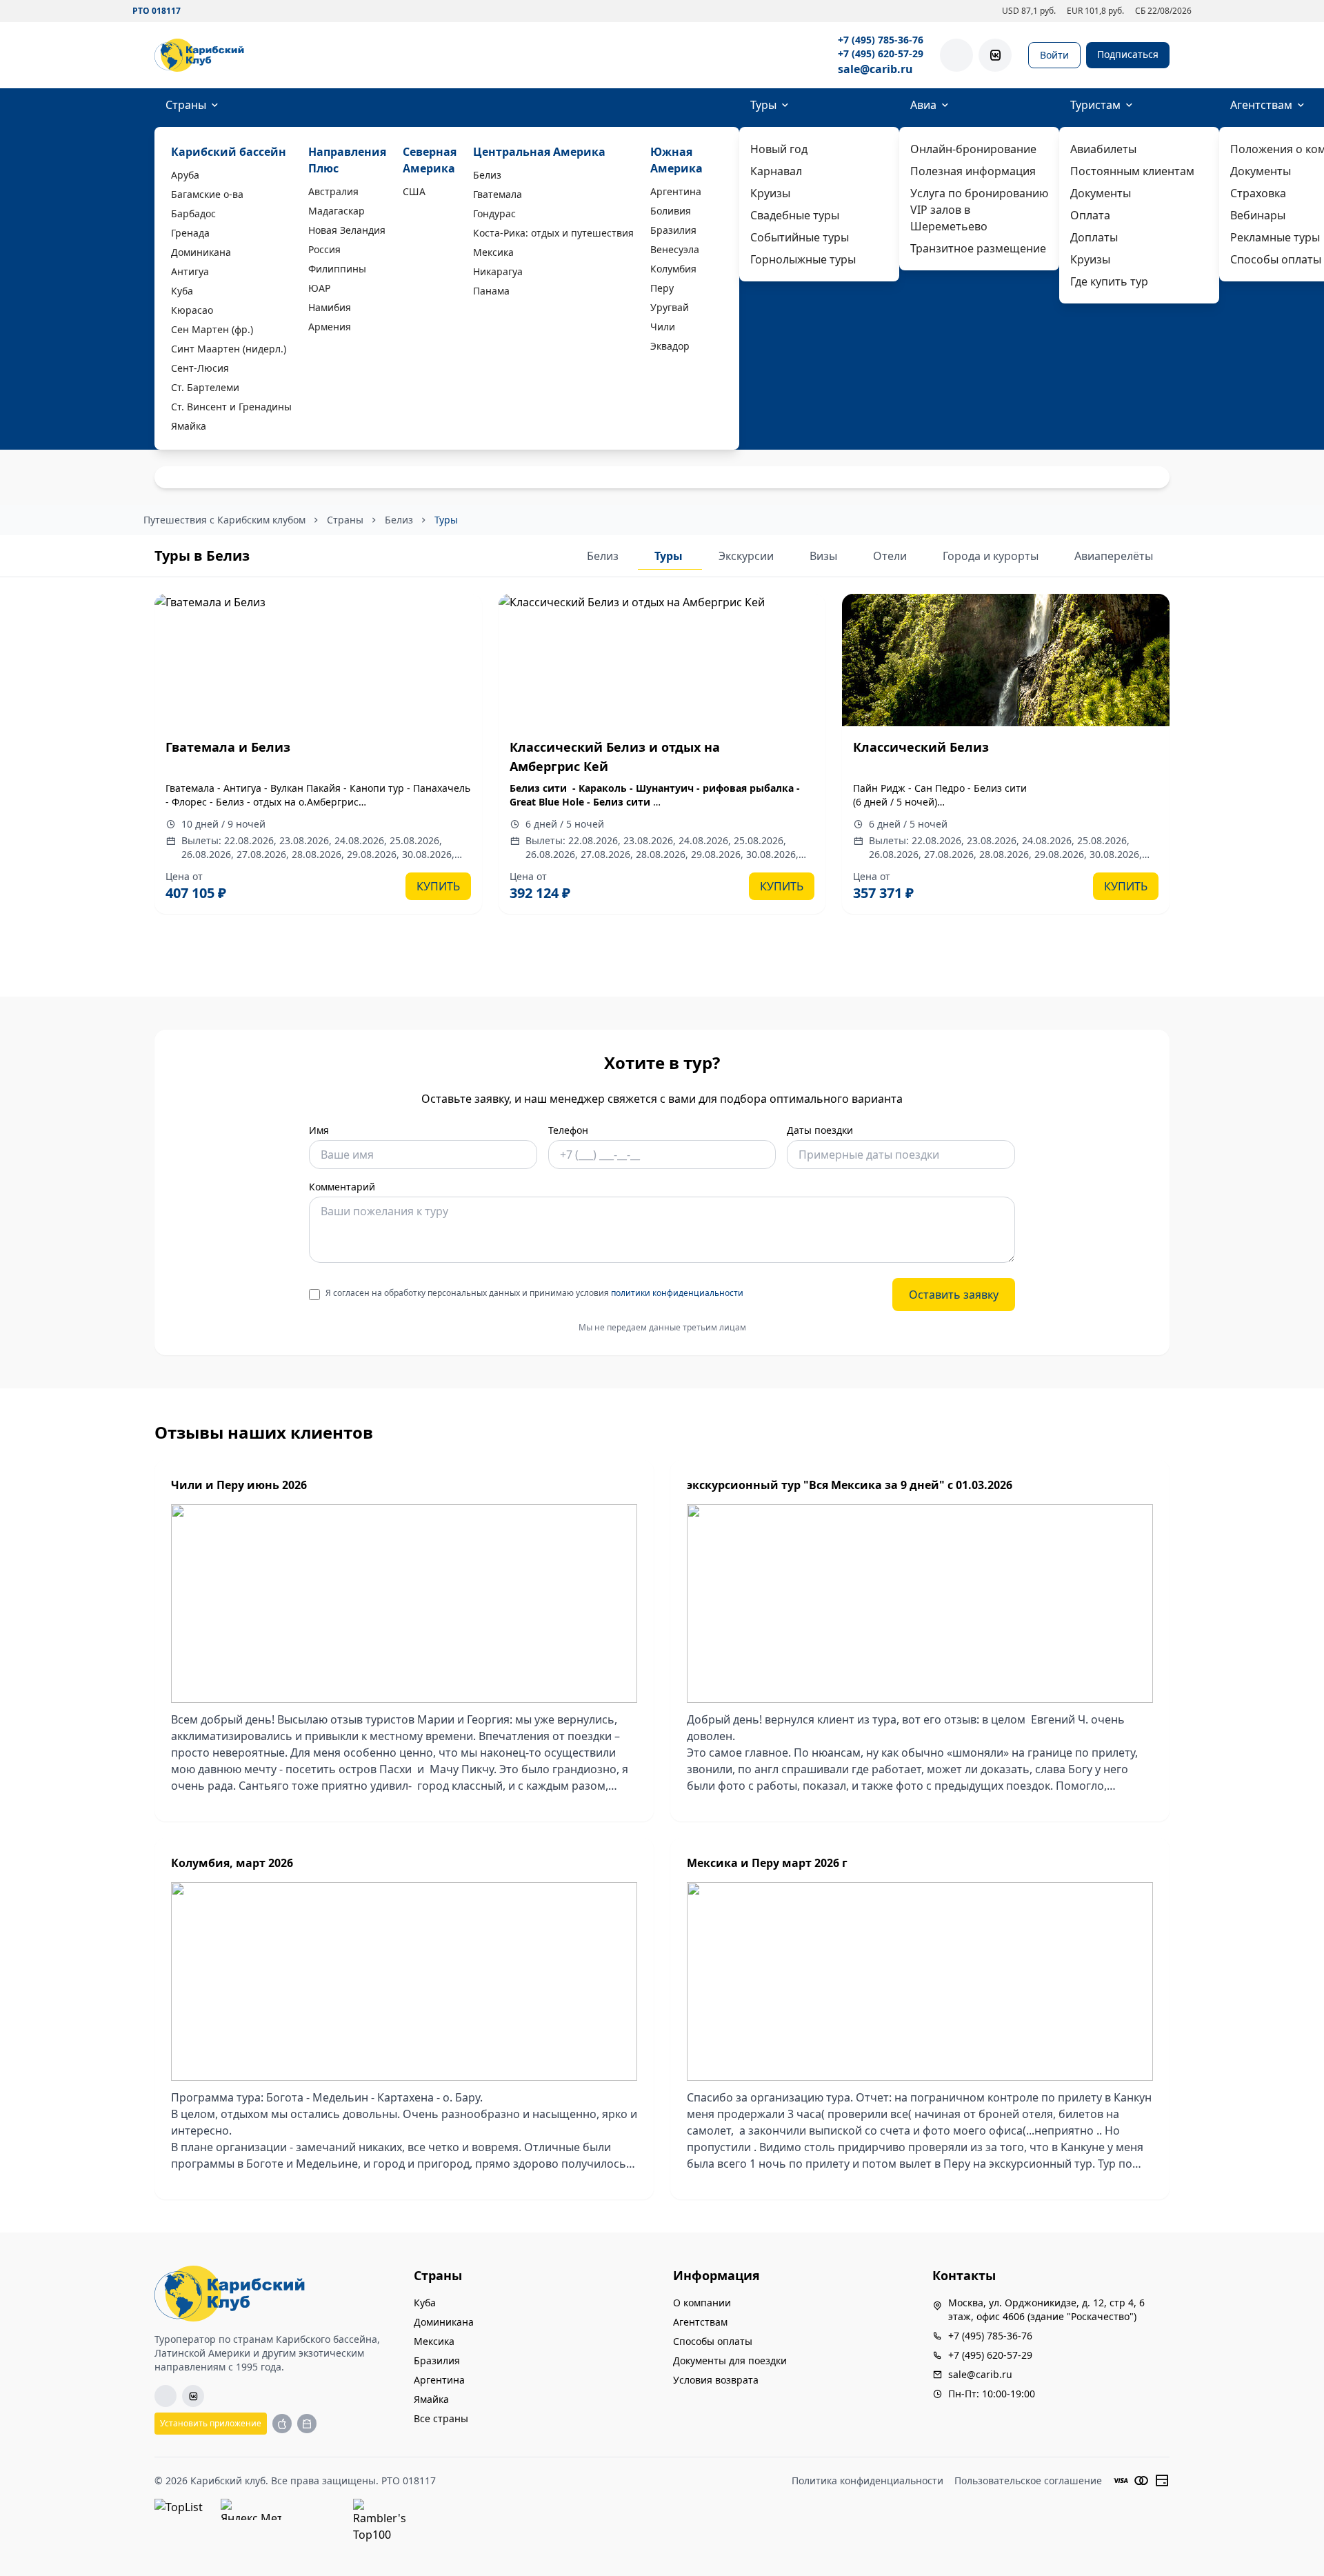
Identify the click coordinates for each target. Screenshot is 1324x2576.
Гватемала (498, 194)
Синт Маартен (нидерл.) (229, 349)
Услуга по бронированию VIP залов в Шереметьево (979, 210)
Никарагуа (498, 271)
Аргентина (676, 191)
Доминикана (201, 252)
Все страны (441, 2418)
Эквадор (670, 346)
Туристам (1095, 105)
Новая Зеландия (347, 230)
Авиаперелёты (1114, 556)
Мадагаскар (337, 211)
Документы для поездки (730, 2360)
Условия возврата (716, 2380)
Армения (330, 327)
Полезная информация (973, 171)
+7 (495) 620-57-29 (881, 53)
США (414, 191)
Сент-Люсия (200, 368)
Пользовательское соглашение (1028, 2480)
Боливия (671, 211)
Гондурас (494, 213)
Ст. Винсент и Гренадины (231, 407)
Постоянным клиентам (1132, 171)
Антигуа (190, 271)
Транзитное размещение (978, 248)
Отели (891, 556)
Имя (319, 1130)
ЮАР (319, 288)
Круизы (770, 193)
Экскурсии (748, 556)
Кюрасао (192, 310)
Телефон (568, 1130)
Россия (324, 249)
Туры (763, 105)
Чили (663, 327)
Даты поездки (820, 1130)
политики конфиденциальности (677, 1293)
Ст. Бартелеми (205, 387)
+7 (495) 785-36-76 (881, 40)
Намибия (330, 307)
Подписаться (1128, 54)
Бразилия (673, 230)
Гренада (190, 233)
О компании (702, 2303)
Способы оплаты (713, 2341)
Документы (1101, 193)
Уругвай (670, 307)
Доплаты (1094, 237)
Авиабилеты (1103, 149)
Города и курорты (992, 556)
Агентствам (700, 2322)
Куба (182, 291)
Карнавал (776, 171)
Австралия (333, 191)
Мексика (493, 252)
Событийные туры (800, 237)
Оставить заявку (954, 1295)
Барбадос (193, 213)
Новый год (779, 149)
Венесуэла (675, 249)
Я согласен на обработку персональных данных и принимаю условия (534, 1293)
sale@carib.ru (875, 69)
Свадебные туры (795, 215)
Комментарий (342, 1187)
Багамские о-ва (207, 194)
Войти (1054, 55)
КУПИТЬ (438, 886)
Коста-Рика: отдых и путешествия (553, 233)
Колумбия (673, 269)
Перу (662, 288)
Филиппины (337, 269)
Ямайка (189, 426)
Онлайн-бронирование (973, 149)
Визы (825, 556)
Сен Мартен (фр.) (212, 329)
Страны (186, 105)
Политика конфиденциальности (867, 2480)
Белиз (487, 175)
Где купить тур (1109, 281)
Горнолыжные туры (803, 259)
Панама (491, 291)
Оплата (1090, 215)
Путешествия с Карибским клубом (224, 520)
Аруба (185, 175)
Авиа (923, 105)
